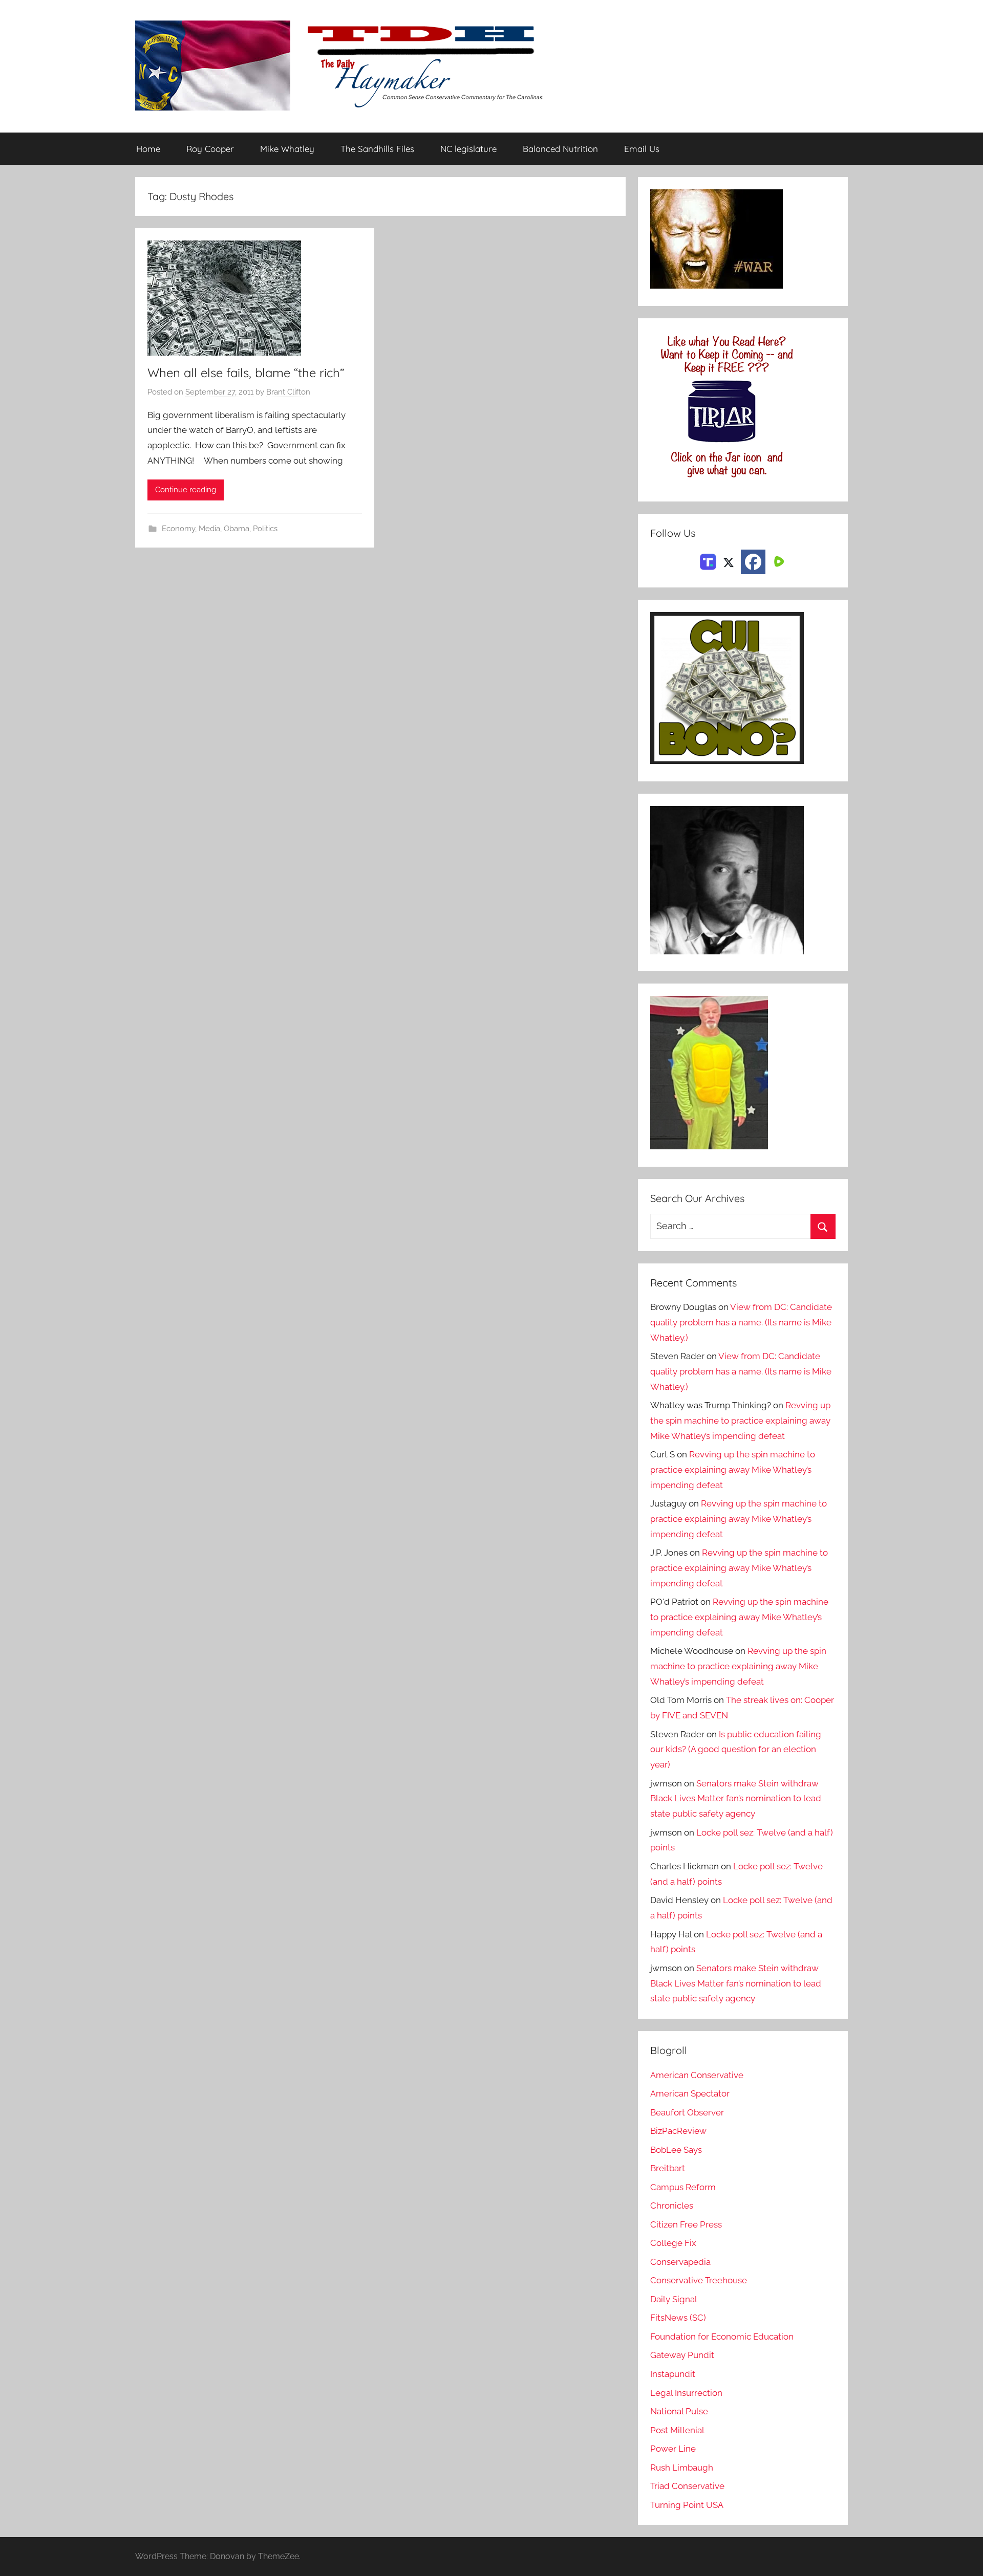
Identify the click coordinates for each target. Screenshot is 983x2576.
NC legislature (468, 149)
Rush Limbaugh (682, 2468)
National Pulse (679, 2411)
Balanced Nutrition (560, 149)
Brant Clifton (288, 392)
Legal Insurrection (686, 2393)
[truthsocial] (708, 561)
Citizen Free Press (686, 2224)
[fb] (753, 562)
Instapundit (673, 2374)
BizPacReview (678, 2131)
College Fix (673, 2243)
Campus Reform (683, 2187)
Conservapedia (680, 2262)
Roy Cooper (210, 149)
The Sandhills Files (377, 149)
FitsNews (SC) (678, 2318)
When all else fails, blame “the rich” (246, 373)
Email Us (642, 149)
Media (209, 529)
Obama (237, 529)
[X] (729, 561)
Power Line (673, 2449)
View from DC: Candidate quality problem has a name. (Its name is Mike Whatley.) (741, 1322)
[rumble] (778, 561)
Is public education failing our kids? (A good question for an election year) (736, 1750)
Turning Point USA (687, 2505)
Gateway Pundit (682, 2355)
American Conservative (697, 2075)
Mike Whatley (287, 149)
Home (148, 149)
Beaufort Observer (687, 2112)
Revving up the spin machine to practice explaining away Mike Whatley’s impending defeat (740, 1421)
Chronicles (672, 2206)
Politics (265, 529)
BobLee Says (676, 2150)
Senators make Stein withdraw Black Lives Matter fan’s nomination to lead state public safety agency (736, 1799)
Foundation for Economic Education (722, 2337)
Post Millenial (677, 2430)
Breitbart (668, 2168)
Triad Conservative (687, 2486)
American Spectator (690, 2093)
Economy (178, 529)
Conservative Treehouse (699, 2280)
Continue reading (186, 490)
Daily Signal (674, 2299)
